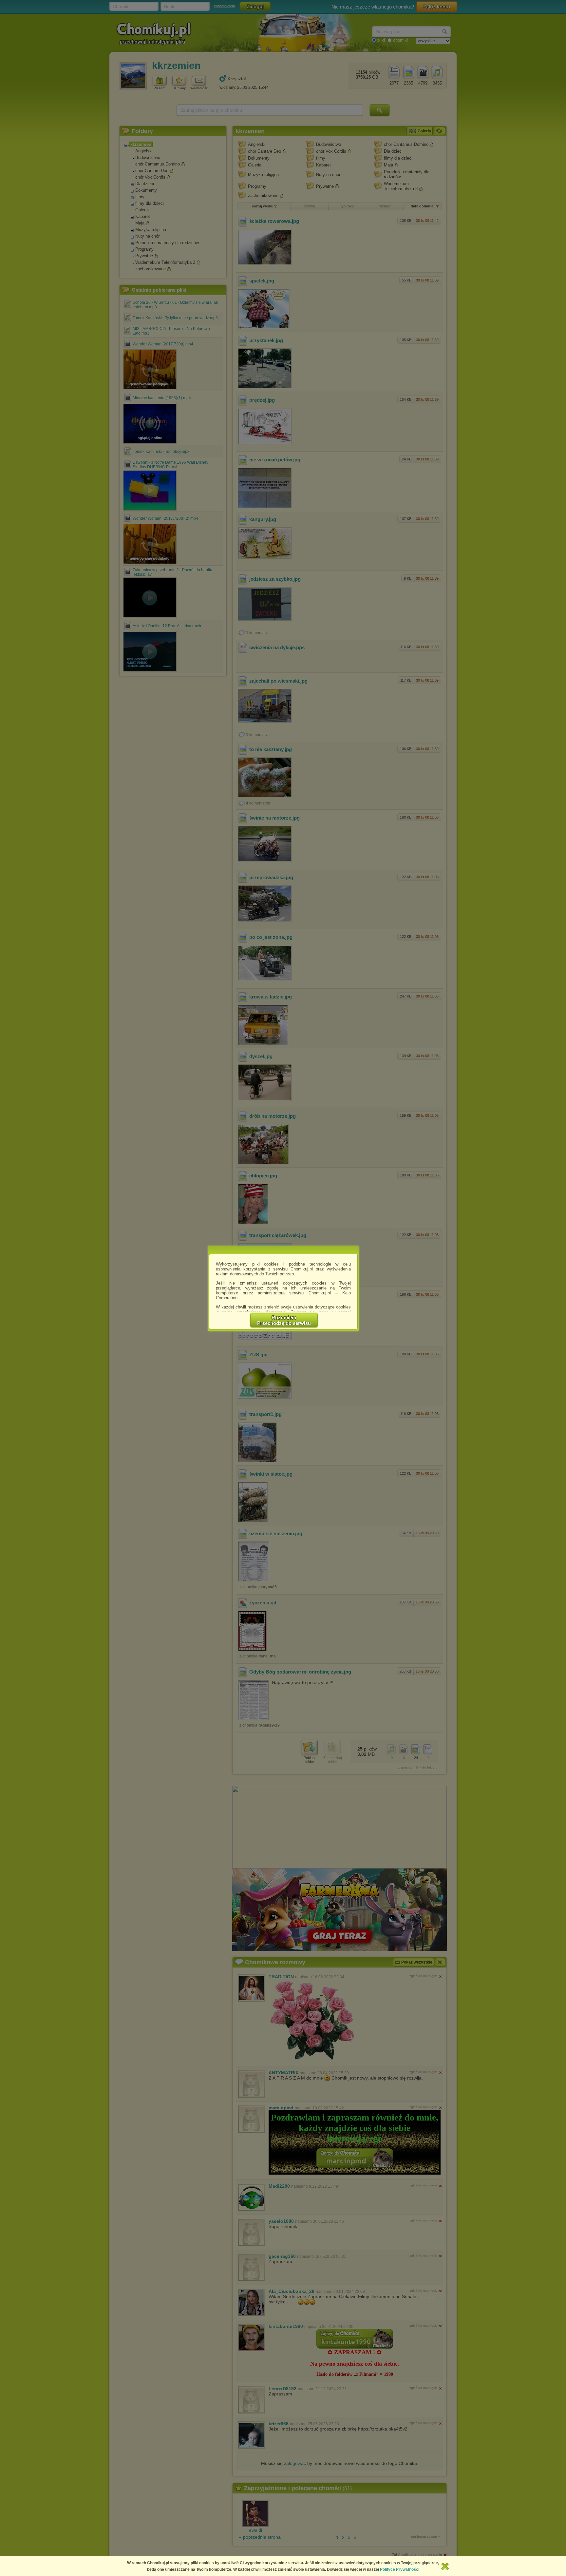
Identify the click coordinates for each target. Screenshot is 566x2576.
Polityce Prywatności (400, 2569)
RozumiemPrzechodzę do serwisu (284, 1320)
